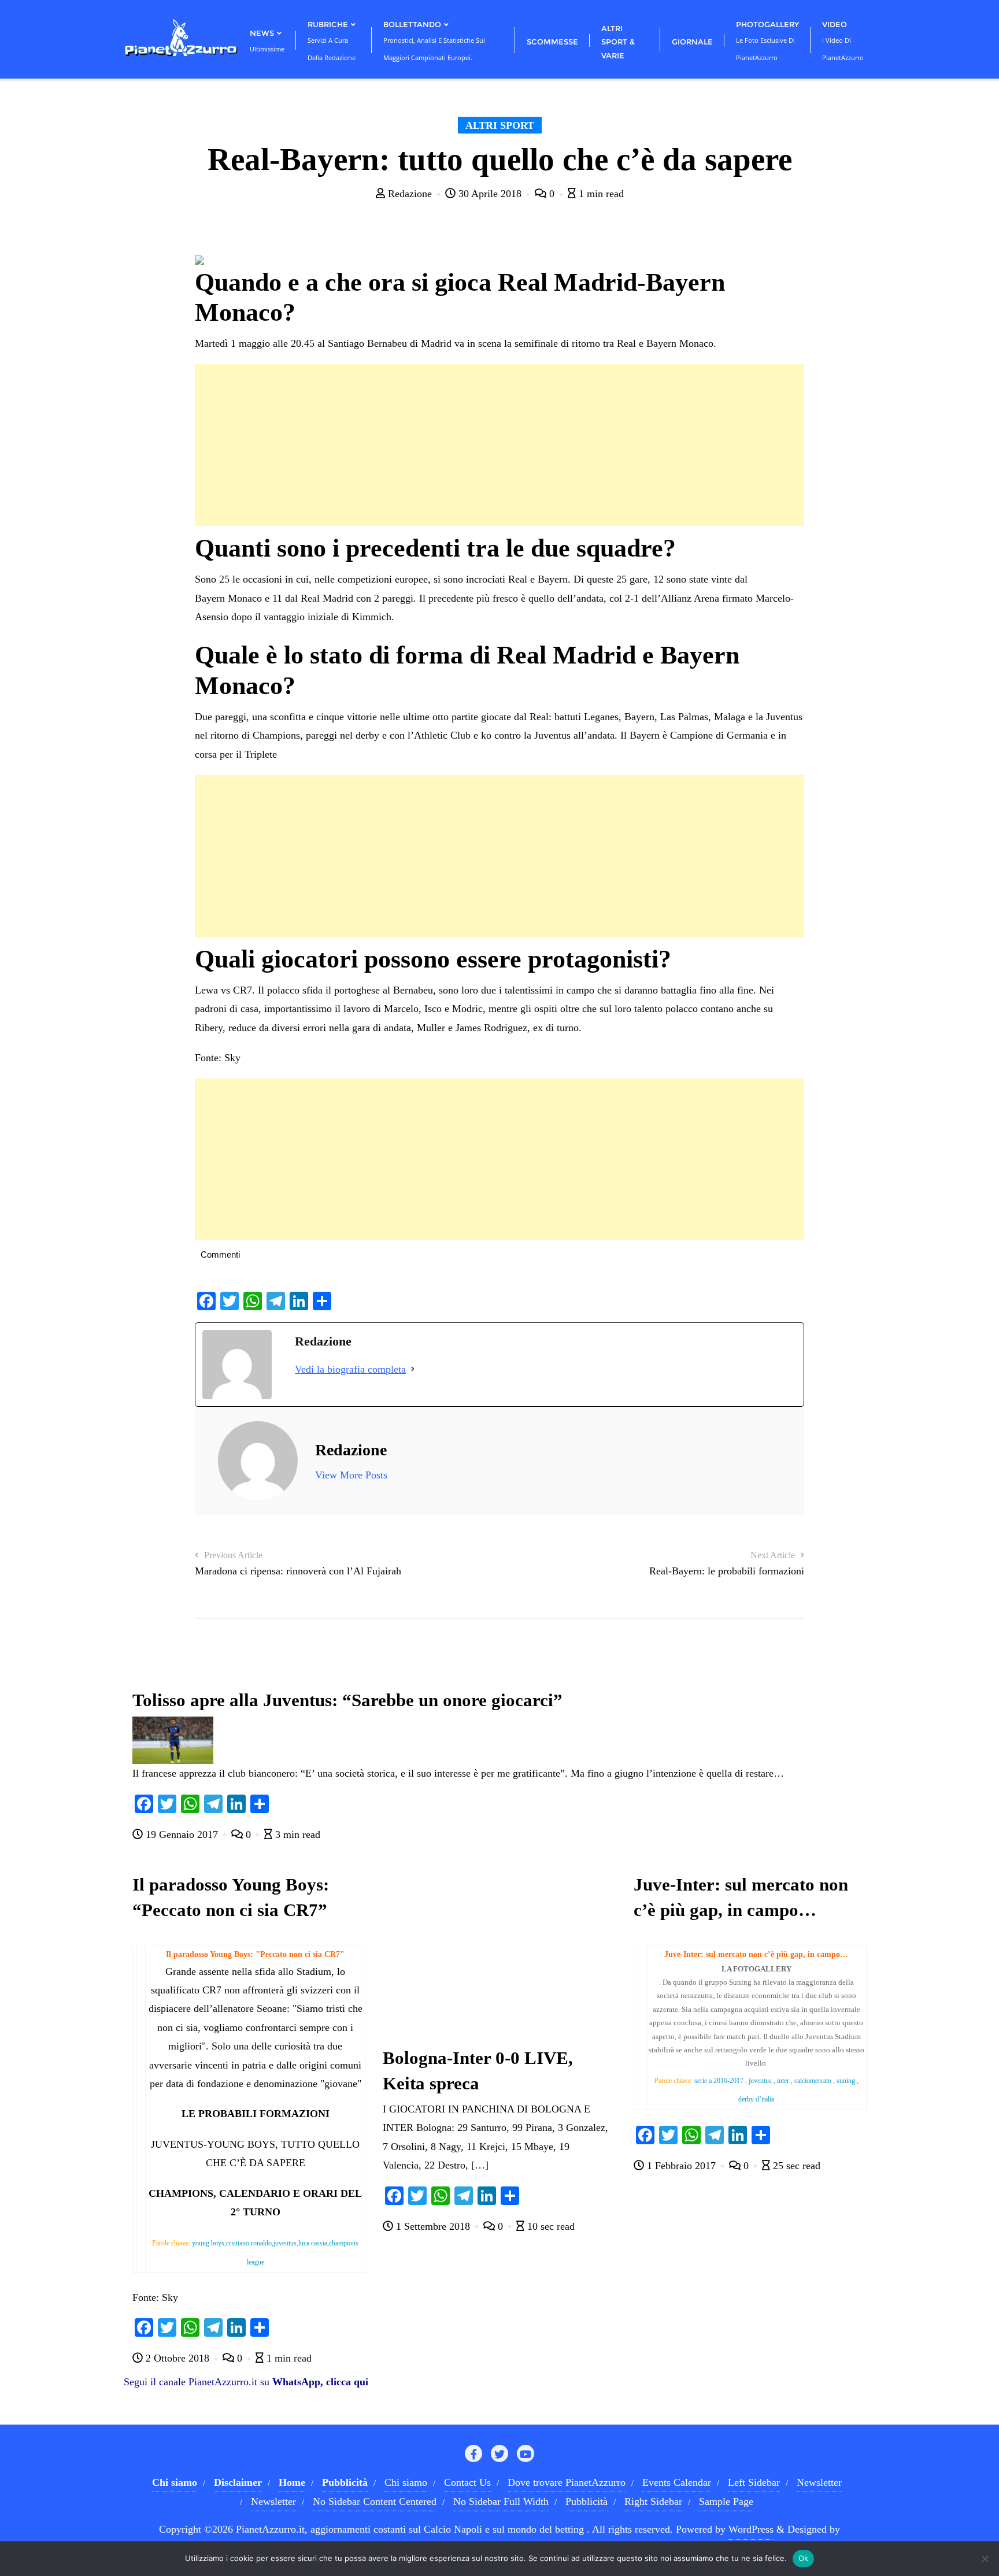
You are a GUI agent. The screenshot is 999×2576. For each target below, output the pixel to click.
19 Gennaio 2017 (182, 1834)
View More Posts (351, 1475)
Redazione (410, 194)
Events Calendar (677, 2482)
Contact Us (467, 2482)
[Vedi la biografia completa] (413, 1369)
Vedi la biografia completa (350, 1369)
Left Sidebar (754, 2482)
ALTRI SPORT (500, 125)
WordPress (751, 2529)
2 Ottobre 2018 (177, 2358)
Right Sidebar (653, 2501)
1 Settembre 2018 (433, 2226)
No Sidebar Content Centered (375, 2501)
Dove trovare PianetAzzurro (567, 2482)
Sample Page (726, 2501)
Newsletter (819, 2482)
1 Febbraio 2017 (681, 2166)
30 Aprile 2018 (490, 194)
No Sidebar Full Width (501, 2501)
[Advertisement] (499, 445)
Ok (804, 2558)
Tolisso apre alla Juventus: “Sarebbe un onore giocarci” (347, 1700)
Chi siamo (406, 2482)
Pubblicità (587, 2501)
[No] (985, 2559)
